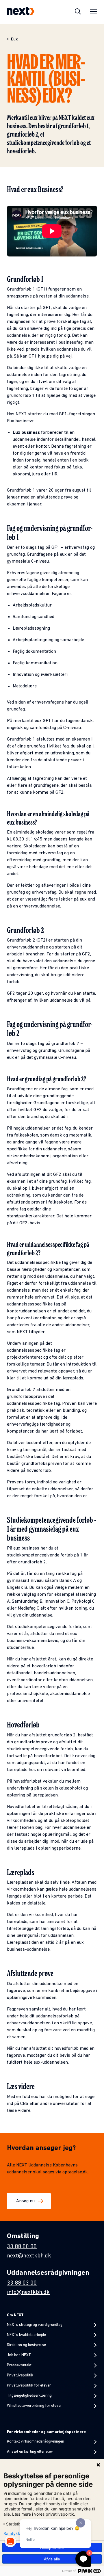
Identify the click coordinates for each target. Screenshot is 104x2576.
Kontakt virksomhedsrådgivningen (36, 2442)
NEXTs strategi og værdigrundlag (35, 2325)
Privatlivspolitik (20, 2375)
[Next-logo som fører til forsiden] (21, 12)
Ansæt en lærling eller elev (30, 2452)
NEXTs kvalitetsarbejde (26, 2335)
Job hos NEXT (19, 2355)
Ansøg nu (25, 2201)
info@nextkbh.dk (28, 2292)
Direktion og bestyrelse (26, 2345)
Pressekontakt (19, 2365)
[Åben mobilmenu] (94, 12)
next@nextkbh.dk (29, 2256)
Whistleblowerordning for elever (34, 2406)
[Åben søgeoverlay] (78, 12)
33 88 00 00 (22, 2247)
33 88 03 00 (22, 2283)
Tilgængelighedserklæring (29, 2396)
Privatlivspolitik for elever (29, 2386)
